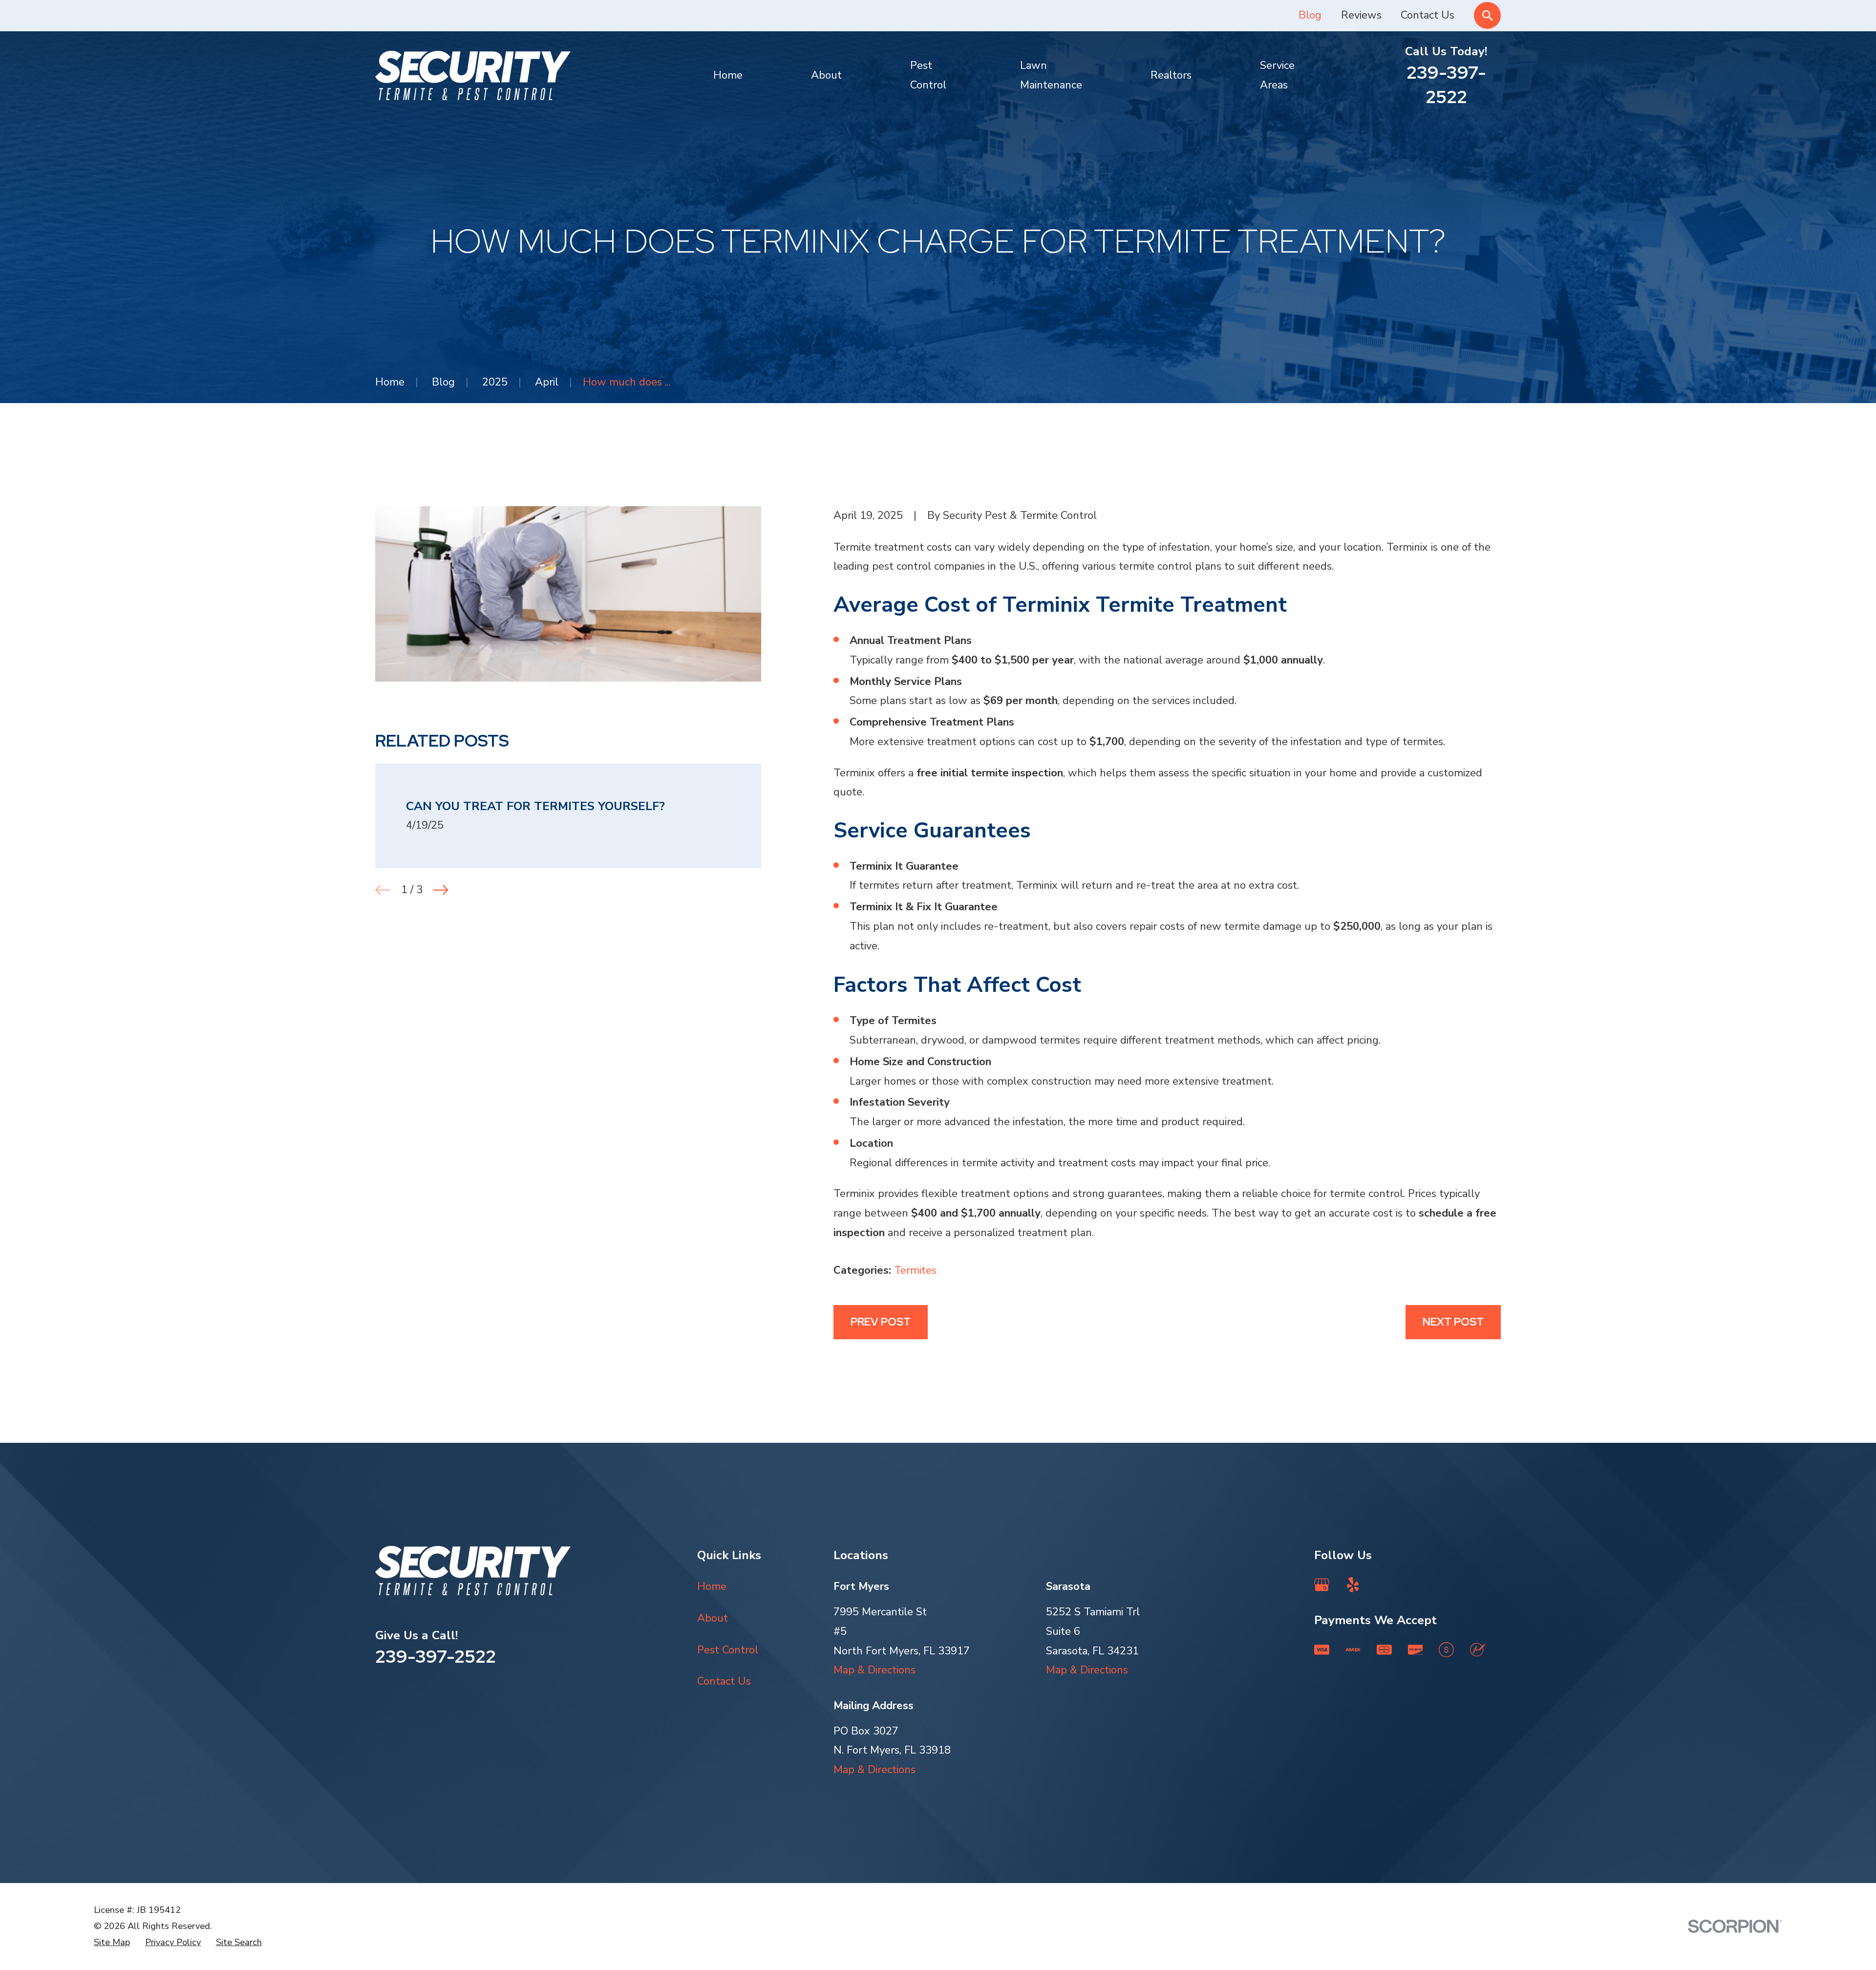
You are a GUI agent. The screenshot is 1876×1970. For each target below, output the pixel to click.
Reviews (1361, 15)
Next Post (1453, 1322)
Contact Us (1428, 15)
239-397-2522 (1446, 85)
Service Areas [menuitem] (1277, 75)
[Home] (473, 75)
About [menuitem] (826, 75)
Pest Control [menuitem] (928, 75)
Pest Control (728, 1650)
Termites (915, 1270)
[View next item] (441, 890)
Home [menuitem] (728, 75)
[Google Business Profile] (1322, 1585)
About (713, 1618)
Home (712, 1586)
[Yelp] (1353, 1585)
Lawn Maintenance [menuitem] (1051, 75)
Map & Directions (874, 1670)
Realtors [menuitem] (1171, 75)
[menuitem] (112, 1942)
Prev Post (881, 1322)
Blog (1310, 15)
